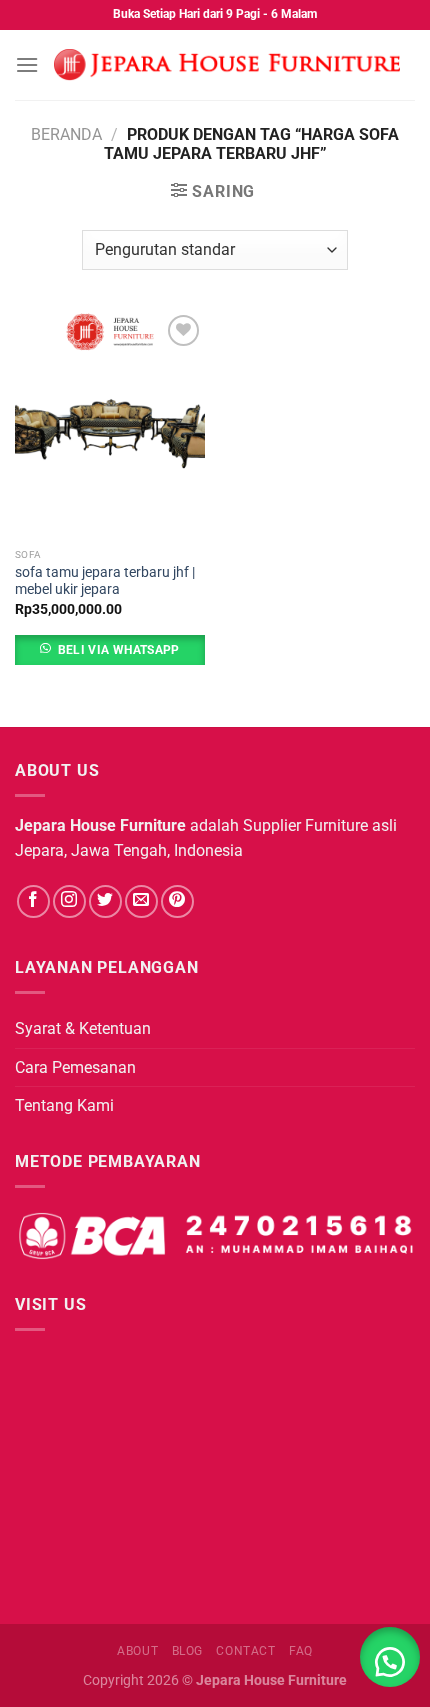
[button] (390, 1657)
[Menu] (27, 64)
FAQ (301, 1651)
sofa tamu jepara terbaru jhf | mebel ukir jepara (105, 581)
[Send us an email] (141, 901)
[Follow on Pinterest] (177, 901)
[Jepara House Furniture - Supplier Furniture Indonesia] (227, 65)
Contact (245, 1651)
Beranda (66, 134)
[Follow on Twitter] (105, 901)
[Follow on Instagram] (69, 901)
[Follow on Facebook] (33, 901)
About (137, 1651)
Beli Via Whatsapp (119, 650)
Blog (187, 1651)
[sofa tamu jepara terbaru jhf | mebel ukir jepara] (110, 424)
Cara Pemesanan (75, 1067)
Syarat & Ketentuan (83, 1028)
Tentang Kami (64, 1105)
